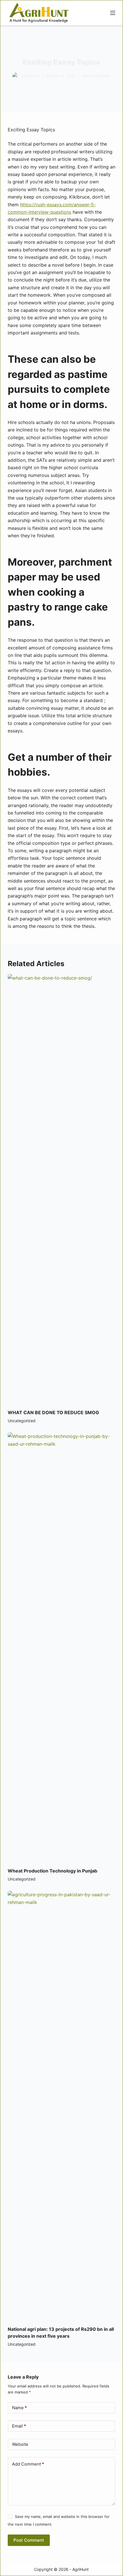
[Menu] (113, 13)
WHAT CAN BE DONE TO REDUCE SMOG (53, 1412)
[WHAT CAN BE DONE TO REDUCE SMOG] (61, 1189)
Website (20, 2444)
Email (19, 2426)
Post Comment (29, 2540)
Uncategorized (96, 76)
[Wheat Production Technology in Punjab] (61, 1647)
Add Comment (28, 2464)
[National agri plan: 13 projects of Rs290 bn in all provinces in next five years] (61, 2105)
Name (19, 2408)
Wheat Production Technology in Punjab (52, 1871)
